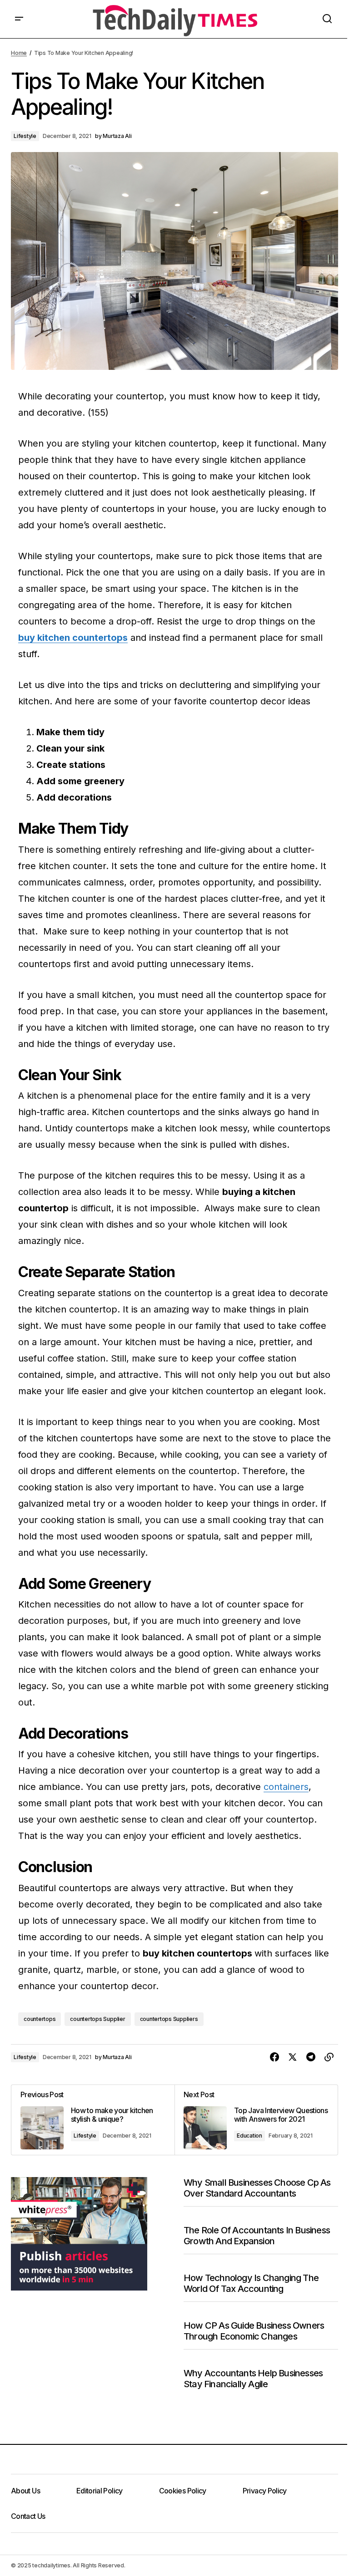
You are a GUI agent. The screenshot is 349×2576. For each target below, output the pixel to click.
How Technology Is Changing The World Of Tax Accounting (251, 2283)
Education (249, 2136)
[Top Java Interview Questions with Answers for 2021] (256, 2120)
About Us (25, 2491)
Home (19, 53)
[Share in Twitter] (293, 2057)
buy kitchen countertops (73, 638)
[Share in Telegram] (311, 2057)
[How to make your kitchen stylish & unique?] (93, 2120)
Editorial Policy (100, 2491)
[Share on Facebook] (274, 2057)
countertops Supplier (97, 2019)
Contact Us (28, 2516)
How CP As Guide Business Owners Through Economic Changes (254, 2331)
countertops (40, 2019)
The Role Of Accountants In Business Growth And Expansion (257, 2236)
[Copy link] (329, 2057)
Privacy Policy (265, 2491)
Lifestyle (25, 136)
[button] (19, 19)
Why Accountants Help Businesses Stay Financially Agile (253, 2379)
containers (286, 1787)
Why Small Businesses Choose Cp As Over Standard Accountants (257, 2188)
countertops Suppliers (169, 2019)
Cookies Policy (183, 2491)
